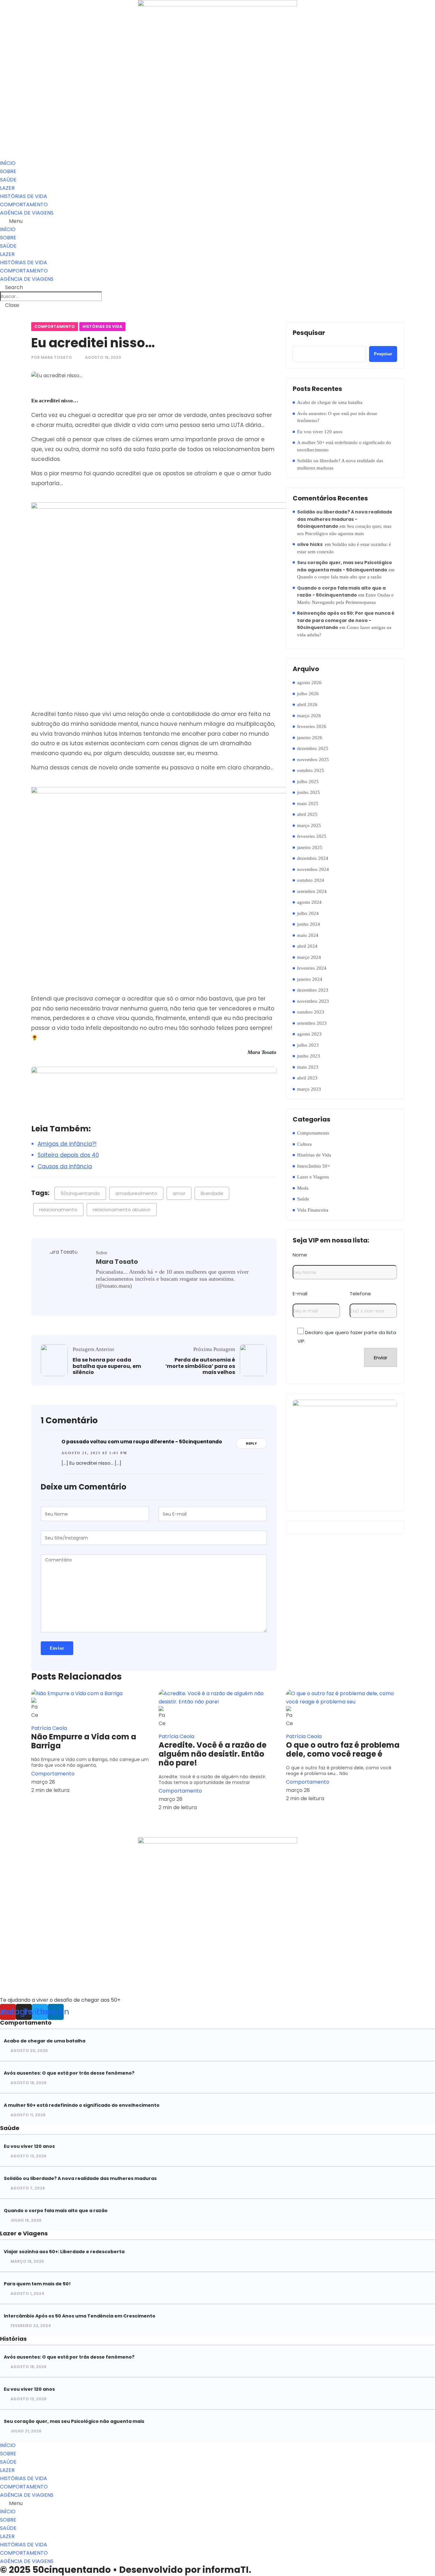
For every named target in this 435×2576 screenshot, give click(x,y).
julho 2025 (308, 782)
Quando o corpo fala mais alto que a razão (339, 577)
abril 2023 (307, 1078)
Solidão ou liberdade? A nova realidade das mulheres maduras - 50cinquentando (345, 519)
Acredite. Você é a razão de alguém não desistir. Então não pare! (213, 1754)
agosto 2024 (309, 902)
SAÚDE (8, 180)
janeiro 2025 (310, 847)
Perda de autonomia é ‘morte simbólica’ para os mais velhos (200, 1366)
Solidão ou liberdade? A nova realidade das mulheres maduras (340, 464)
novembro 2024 (313, 869)
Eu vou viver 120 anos (320, 432)
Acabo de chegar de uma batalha (330, 402)
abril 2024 (307, 946)
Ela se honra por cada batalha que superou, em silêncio (107, 1366)
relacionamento (58, 1210)
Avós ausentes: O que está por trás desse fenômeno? (337, 417)
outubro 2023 (311, 1012)
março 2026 (309, 716)
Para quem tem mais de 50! (37, 2284)
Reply (251, 1443)
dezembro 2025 (313, 748)
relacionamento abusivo (122, 1210)
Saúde (303, 1199)
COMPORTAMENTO (24, 205)
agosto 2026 (309, 683)
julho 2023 (308, 1045)
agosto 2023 (309, 1034)
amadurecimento (136, 1193)
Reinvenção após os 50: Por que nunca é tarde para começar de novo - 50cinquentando (346, 620)
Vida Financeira (313, 1210)
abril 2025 (307, 814)
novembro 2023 (313, 1001)
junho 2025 (309, 792)
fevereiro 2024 (312, 968)
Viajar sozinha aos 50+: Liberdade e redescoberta (64, 2252)
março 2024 (309, 957)
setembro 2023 (312, 1023)
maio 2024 (308, 935)
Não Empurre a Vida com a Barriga (84, 1741)
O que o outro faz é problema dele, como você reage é (343, 1750)
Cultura (304, 1144)
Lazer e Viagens (313, 1177)
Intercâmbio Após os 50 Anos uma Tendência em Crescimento (80, 2316)
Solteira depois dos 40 (68, 1155)
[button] (217, 221)
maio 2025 (308, 803)
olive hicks (310, 544)
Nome (300, 1255)
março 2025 (309, 825)
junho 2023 (309, 1056)
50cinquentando (80, 1193)
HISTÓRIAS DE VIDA (24, 196)
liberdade (212, 1193)
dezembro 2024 (313, 858)
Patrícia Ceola (49, 1728)
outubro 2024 (311, 880)
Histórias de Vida (102, 326)
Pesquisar (309, 333)
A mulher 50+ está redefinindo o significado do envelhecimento (344, 446)
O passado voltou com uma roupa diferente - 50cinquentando (142, 1442)
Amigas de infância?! (67, 1144)
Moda (303, 1188)
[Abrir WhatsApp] (419, 2560)
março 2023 (309, 1089)
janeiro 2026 (310, 738)
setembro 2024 (312, 891)
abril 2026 (307, 704)
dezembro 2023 (313, 990)
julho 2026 (308, 694)
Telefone (360, 1294)
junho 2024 (309, 924)
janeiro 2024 (310, 979)
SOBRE (8, 171)
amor (179, 1193)
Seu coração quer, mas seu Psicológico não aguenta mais (74, 2421)
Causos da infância (65, 1166)
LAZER (7, 188)
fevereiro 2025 (312, 836)
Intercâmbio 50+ (314, 1166)
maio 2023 (308, 1067)
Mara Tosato (56, 357)
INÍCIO (8, 163)
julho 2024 (308, 913)
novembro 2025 (313, 760)
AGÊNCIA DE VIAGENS (27, 213)
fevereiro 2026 (312, 726)
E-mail (300, 1294)
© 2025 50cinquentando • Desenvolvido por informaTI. (126, 2570)
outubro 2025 (311, 770)
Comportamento (55, 326)
